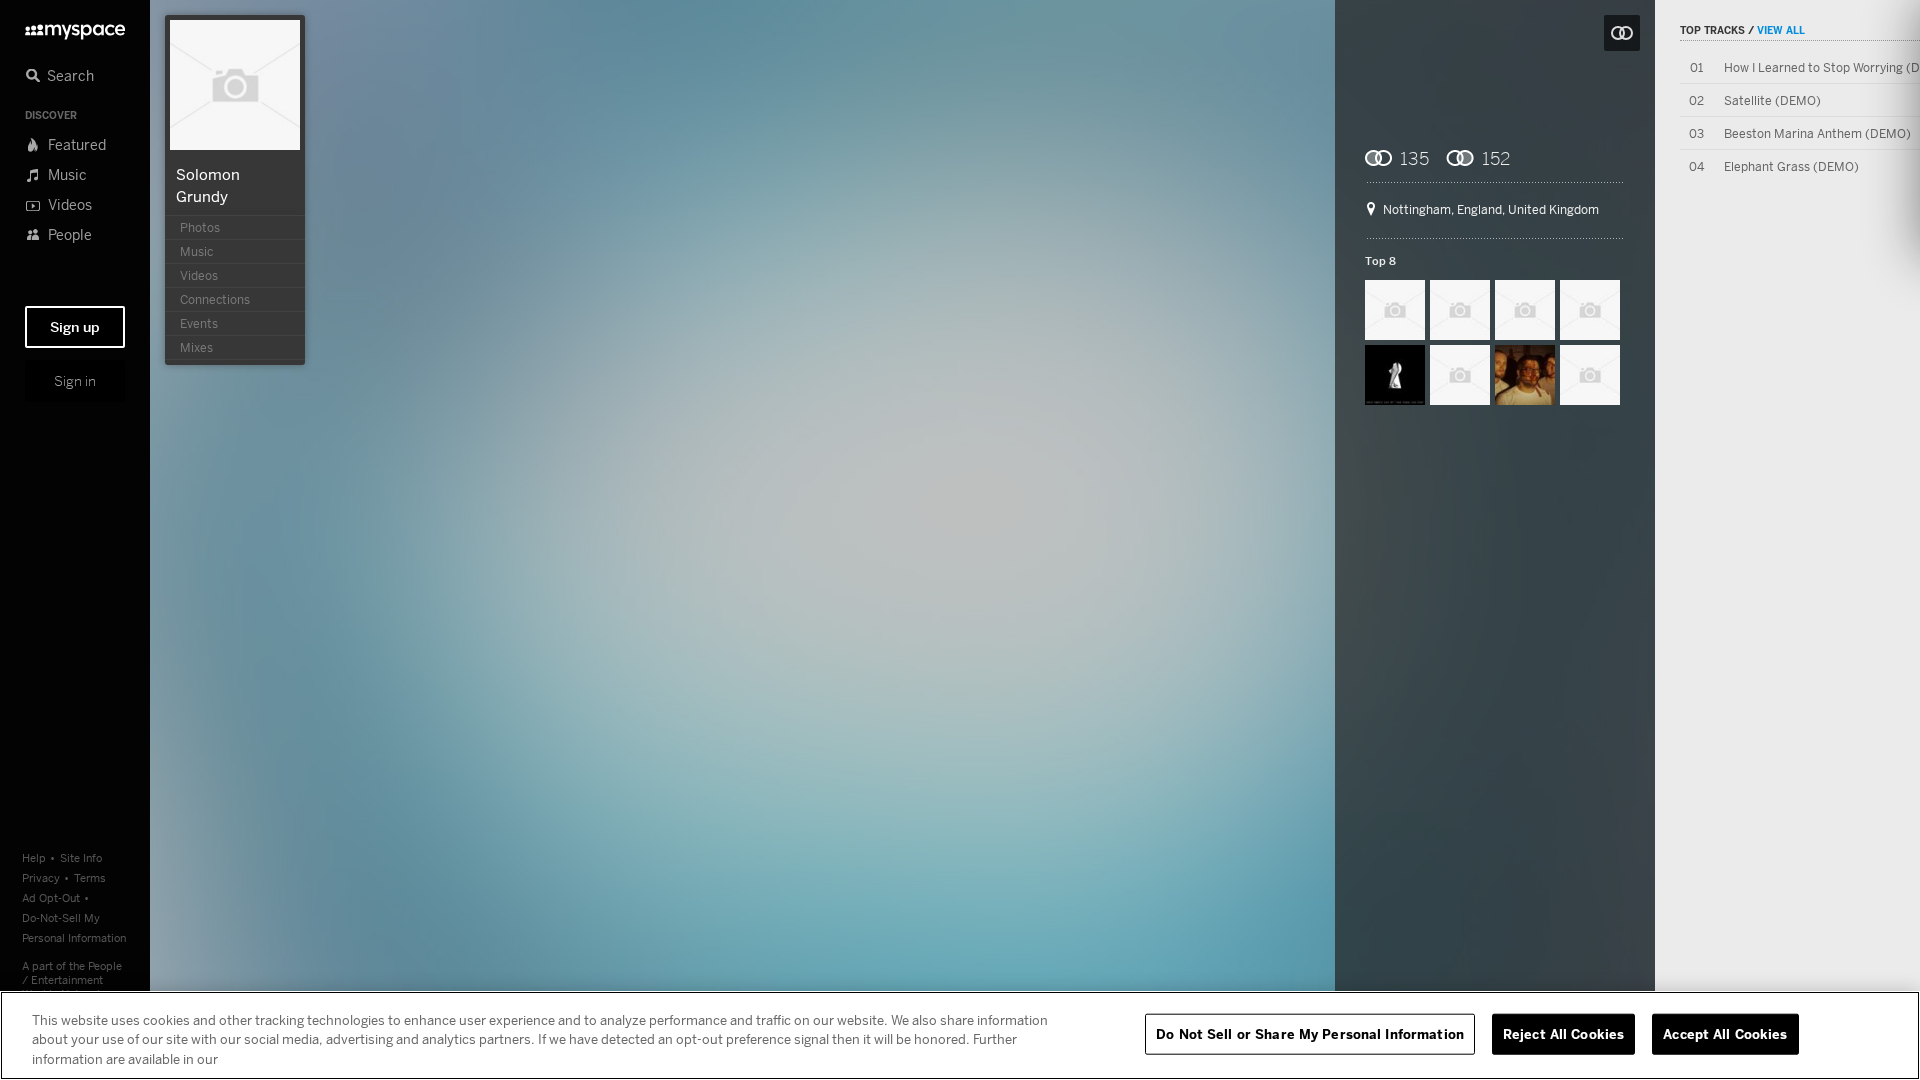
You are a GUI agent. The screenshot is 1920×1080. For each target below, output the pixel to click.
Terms (90, 877)
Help (34, 857)
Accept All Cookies (1725, 1033)
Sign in (75, 381)
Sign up (75, 327)
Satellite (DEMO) (1772, 100)
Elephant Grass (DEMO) (1791, 166)
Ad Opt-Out (51, 897)
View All (1781, 30)
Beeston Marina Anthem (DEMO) (1817, 133)
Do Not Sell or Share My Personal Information (1310, 1033)
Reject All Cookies (1563, 1033)
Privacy (41, 877)
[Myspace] (75, 26)
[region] (960, 1035)
